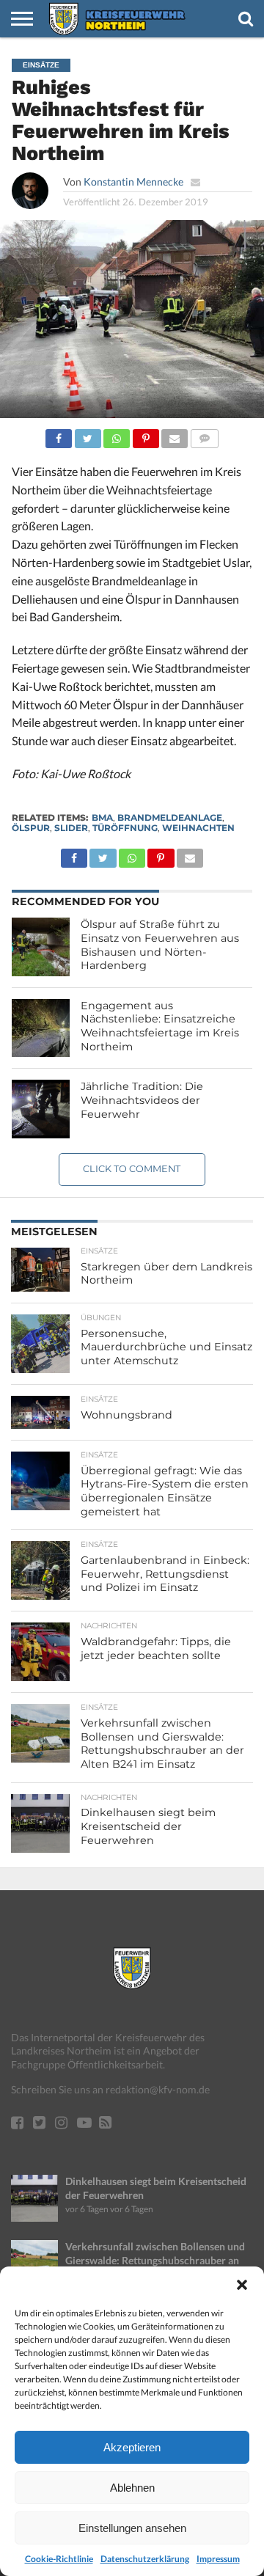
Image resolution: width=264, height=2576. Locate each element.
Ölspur (31, 828)
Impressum (218, 2559)
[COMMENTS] (204, 435)
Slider (71, 828)
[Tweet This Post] (87, 435)
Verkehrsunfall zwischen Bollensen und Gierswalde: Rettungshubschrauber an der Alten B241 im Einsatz (155, 2260)
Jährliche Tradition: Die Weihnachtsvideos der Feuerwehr (142, 1100)
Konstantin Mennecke (133, 182)
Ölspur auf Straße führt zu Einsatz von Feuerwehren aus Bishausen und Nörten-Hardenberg (160, 945)
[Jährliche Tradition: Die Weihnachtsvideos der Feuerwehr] (41, 1109)
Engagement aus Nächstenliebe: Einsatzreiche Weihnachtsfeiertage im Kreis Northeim (160, 1026)
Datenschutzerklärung (145, 2559)
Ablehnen (132, 2488)
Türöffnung (125, 828)
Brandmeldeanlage (170, 817)
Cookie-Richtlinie (59, 2559)
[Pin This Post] (145, 435)
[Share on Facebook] (59, 435)
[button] (242, 2285)
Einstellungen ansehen (132, 2528)
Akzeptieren (132, 2447)
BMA (102, 817)
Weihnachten (198, 828)
